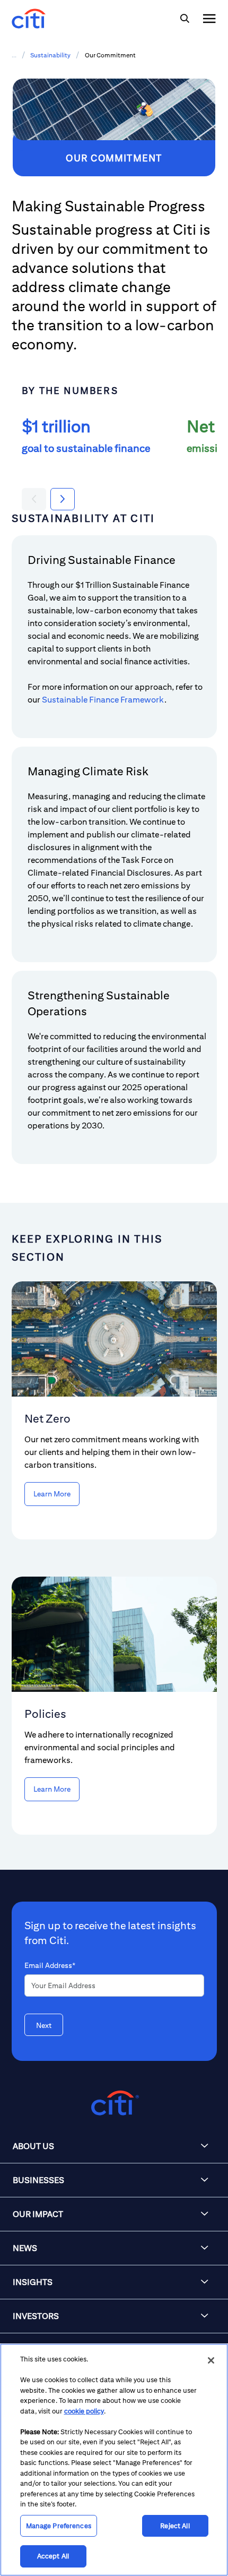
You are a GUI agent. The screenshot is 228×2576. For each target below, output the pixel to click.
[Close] (211, 2360)
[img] (185, 19)
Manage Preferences (59, 2526)
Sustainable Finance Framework (103, 700)
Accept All (53, 2556)
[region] (114, 2460)
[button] (114, 2146)
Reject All (175, 2526)
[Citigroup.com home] (114, 2103)
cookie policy (84, 2411)
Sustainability (50, 55)
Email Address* (50, 1965)
